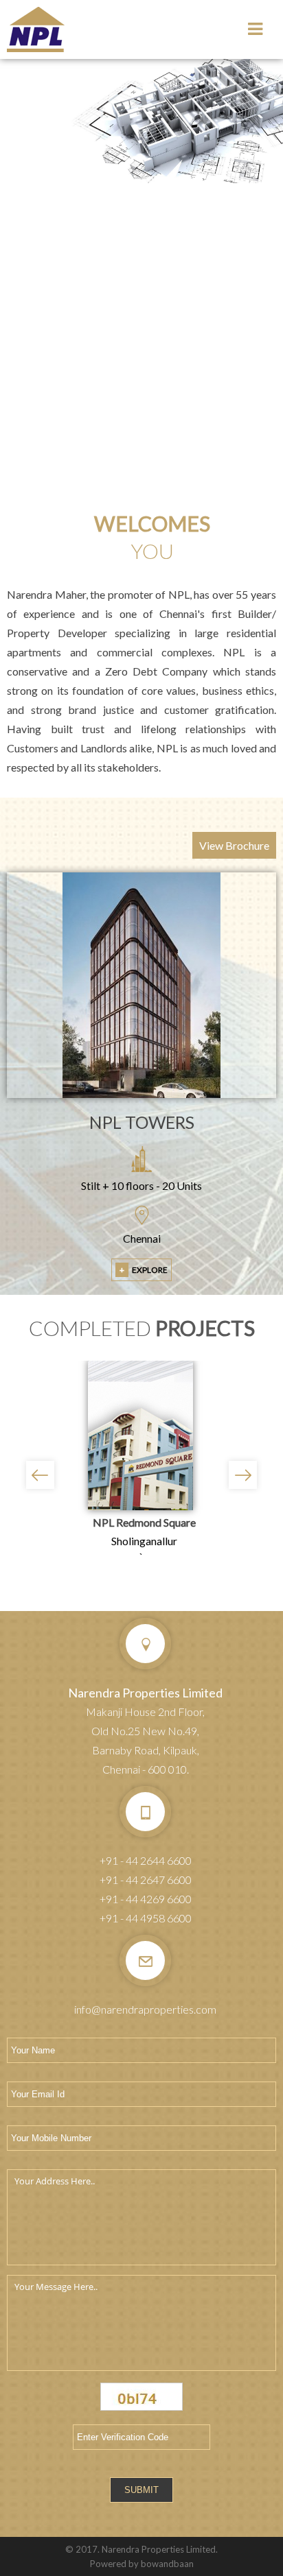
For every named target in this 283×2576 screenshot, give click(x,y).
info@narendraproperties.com (145, 2009)
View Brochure (234, 845)
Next (243, 1475)
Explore (144, 1270)
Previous (40, 1475)
